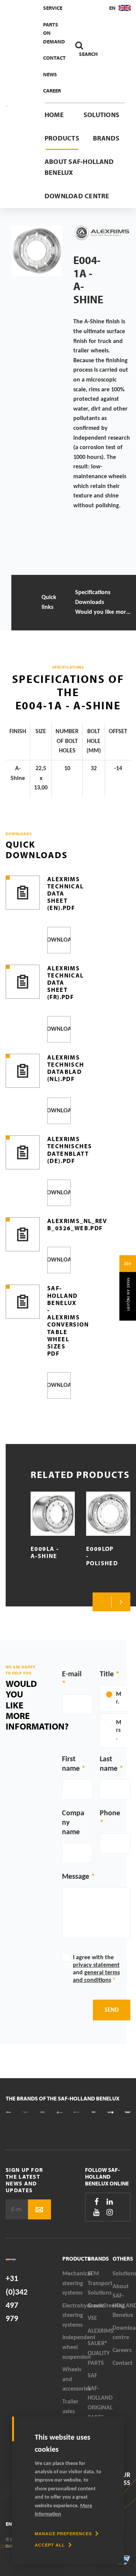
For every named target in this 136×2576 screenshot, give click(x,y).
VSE (92, 2318)
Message (76, 1877)
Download (59, 940)
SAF (92, 2376)
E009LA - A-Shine (45, 1552)
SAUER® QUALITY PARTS (99, 2353)
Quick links (49, 602)
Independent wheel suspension (75, 2347)
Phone (110, 1813)
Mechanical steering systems (75, 2283)
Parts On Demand (54, 33)
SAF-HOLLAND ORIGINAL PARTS (100, 2403)
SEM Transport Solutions (100, 2283)
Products (62, 138)
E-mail (72, 1674)
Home (54, 115)
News (50, 74)
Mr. (119, 1698)
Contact (54, 58)
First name (71, 1764)
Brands (106, 138)
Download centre (77, 196)
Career (52, 91)
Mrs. (119, 1730)
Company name (73, 1823)
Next (121, 1602)
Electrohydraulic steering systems (75, 2316)
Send (112, 2010)
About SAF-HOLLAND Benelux (79, 167)
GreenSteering (100, 2306)
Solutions (101, 115)
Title (107, 1674)
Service (53, 8)
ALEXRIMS (100, 2331)
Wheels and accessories (75, 2379)
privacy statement (96, 1965)
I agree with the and (96, 1969)
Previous (102, 1602)
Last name (109, 1764)
